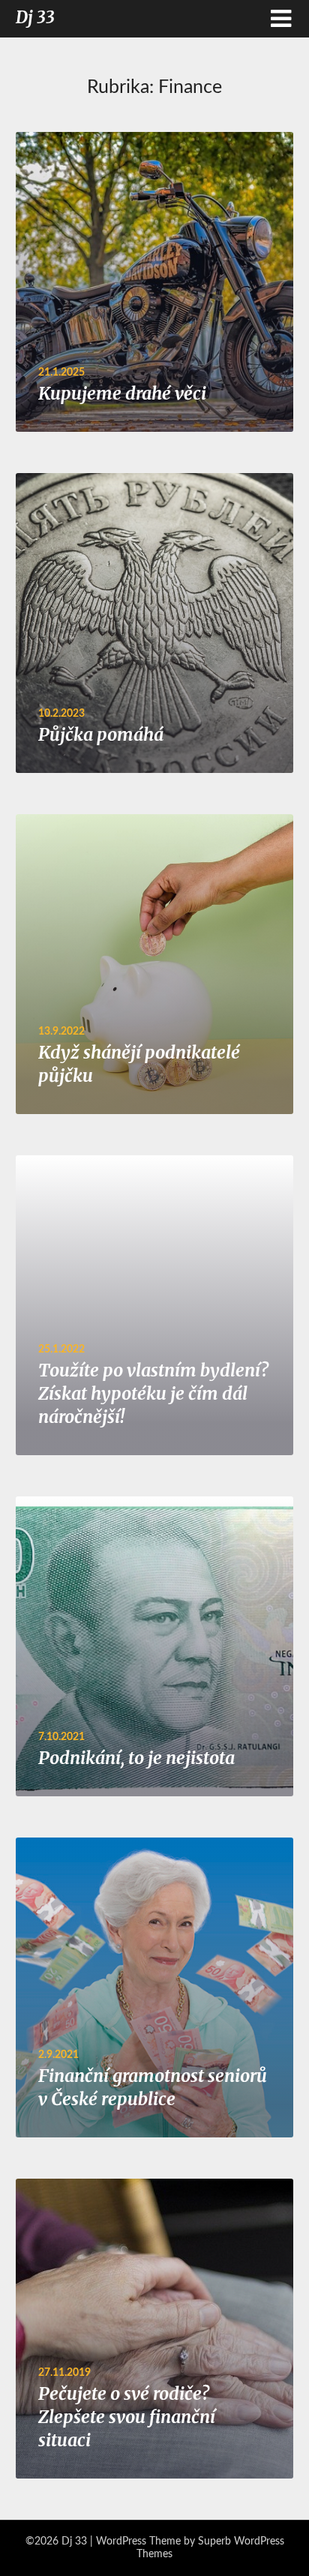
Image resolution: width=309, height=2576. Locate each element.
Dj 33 (35, 17)
